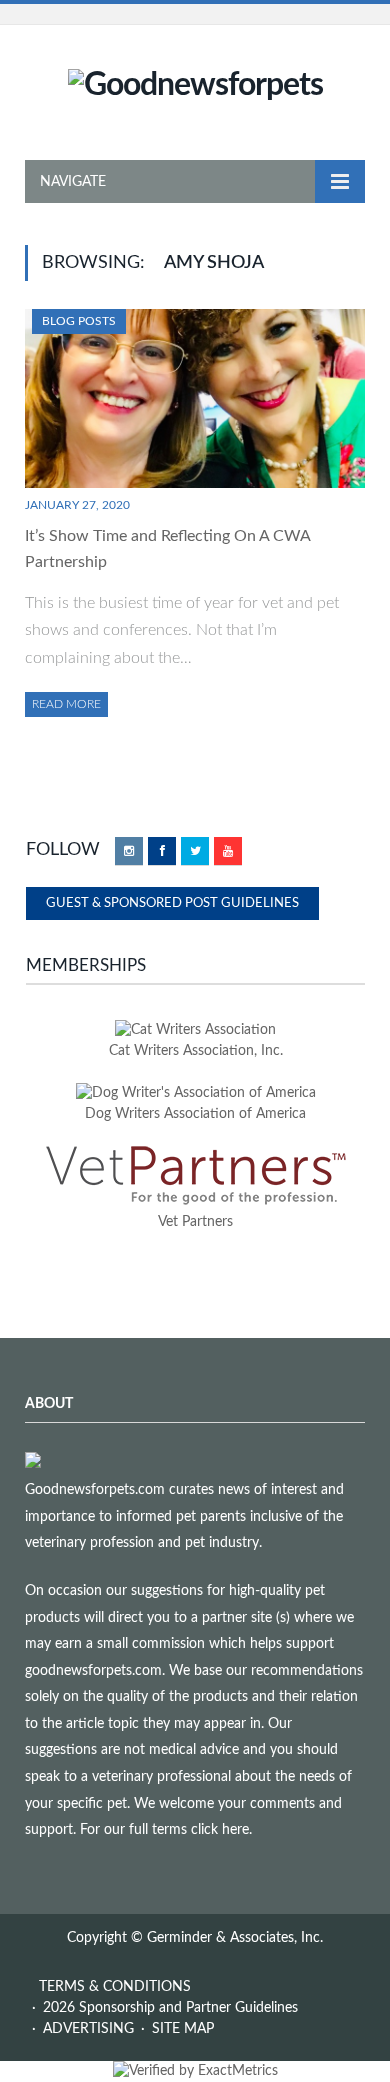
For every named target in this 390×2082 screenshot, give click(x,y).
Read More (66, 704)
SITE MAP (183, 2029)
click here (220, 1830)
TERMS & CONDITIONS (115, 1987)
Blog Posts (79, 321)
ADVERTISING (88, 2029)
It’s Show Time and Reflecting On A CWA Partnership (167, 549)
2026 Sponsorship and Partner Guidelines (170, 2008)
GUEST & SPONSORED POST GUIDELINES (172, 903)
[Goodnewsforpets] (195, 83)
